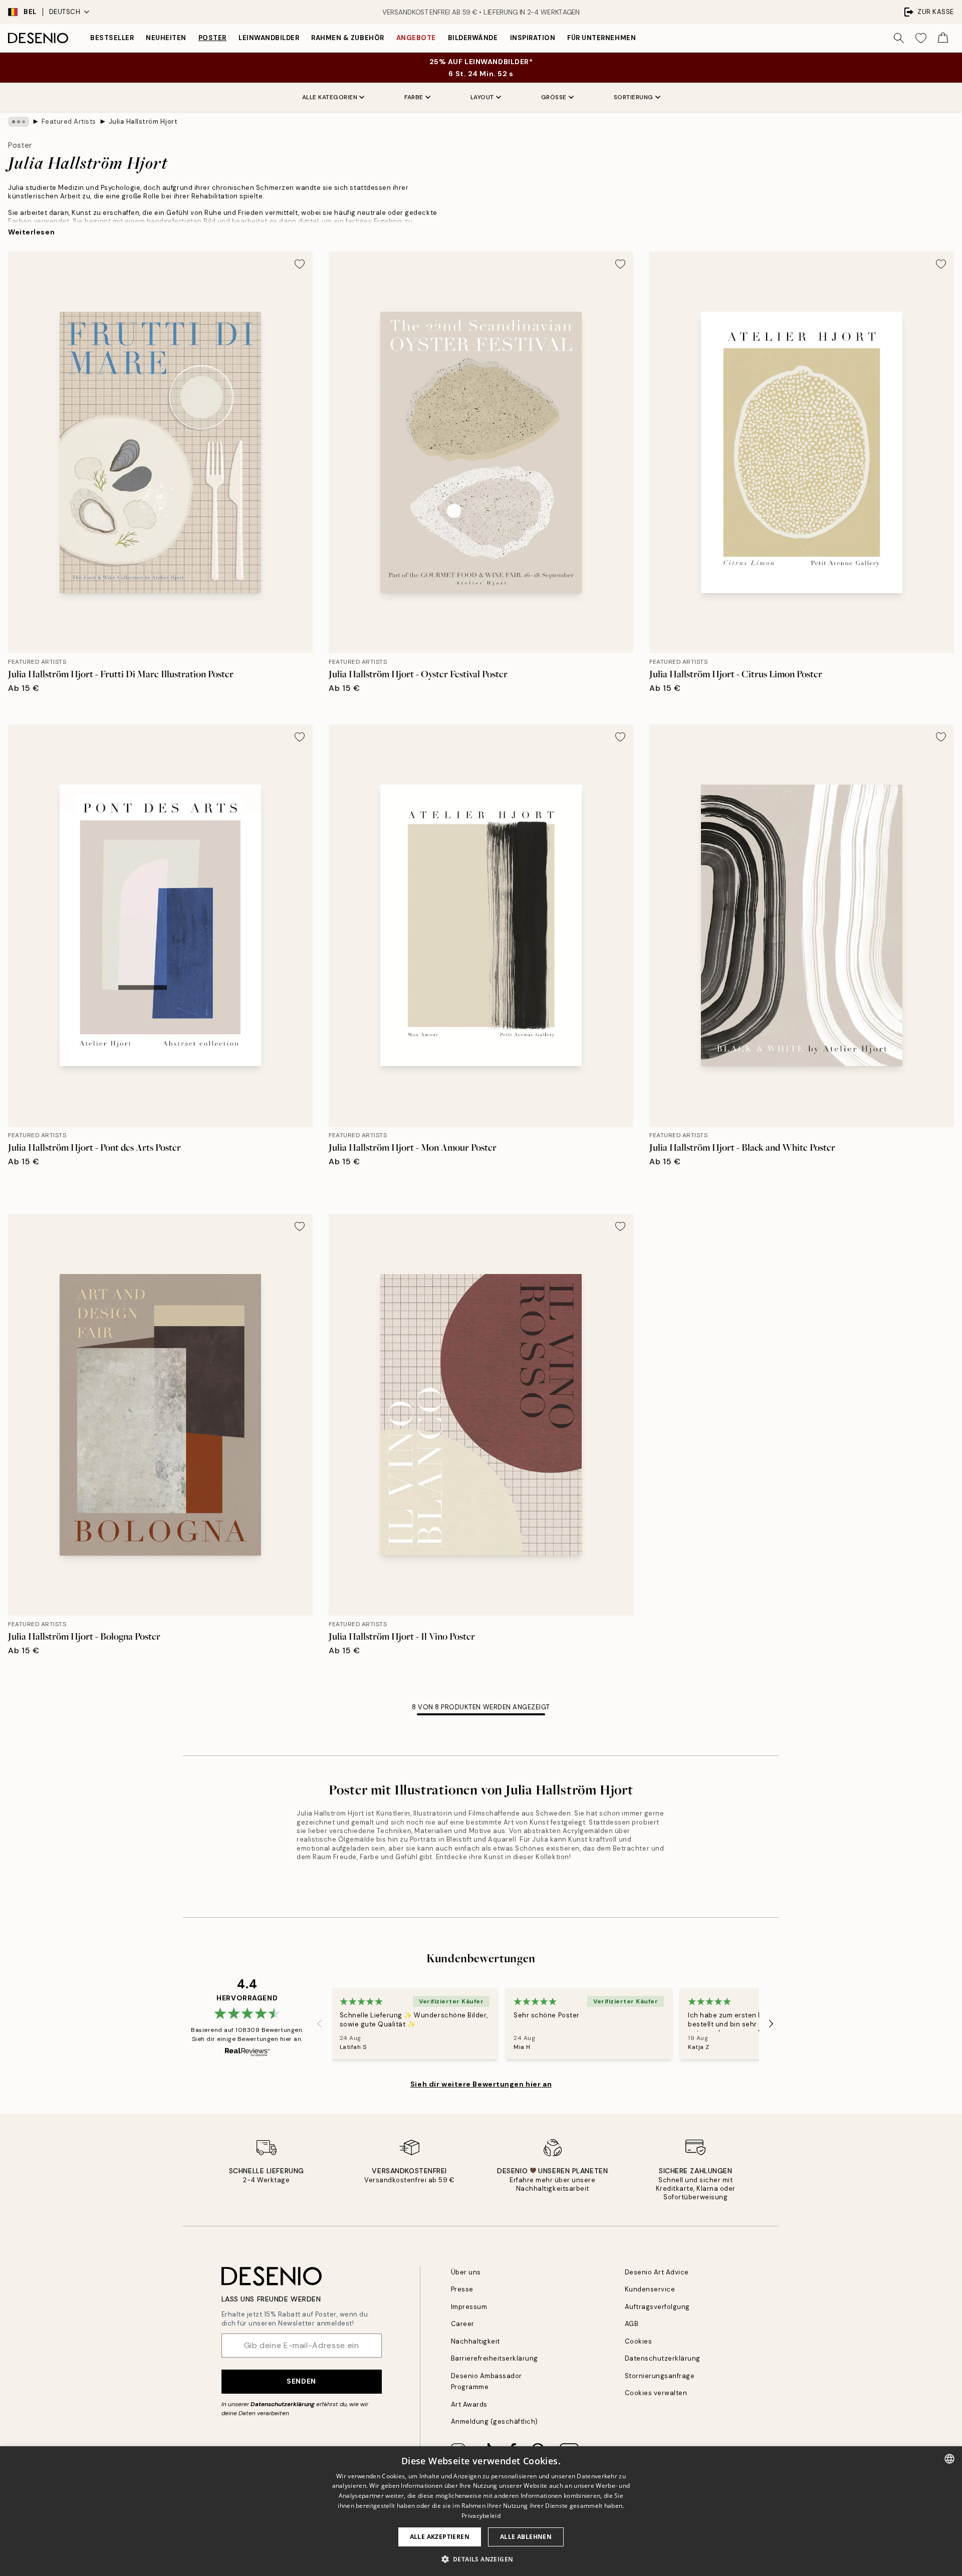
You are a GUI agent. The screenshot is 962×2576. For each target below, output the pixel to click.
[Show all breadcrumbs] (19, 122)
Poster (212, 38)
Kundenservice (650, 2289)
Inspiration (533, 38)
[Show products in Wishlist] (921, 38)
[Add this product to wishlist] (300, 264)
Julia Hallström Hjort (143, 121)
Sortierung (634, 97)
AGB (632, 2324)
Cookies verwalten (656, 2393)
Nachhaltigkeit (475, 2341)
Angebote (416, 38)
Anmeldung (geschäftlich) (495, 2421)
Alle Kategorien (330, 97)
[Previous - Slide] (320, 2024)
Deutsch (65, 12)
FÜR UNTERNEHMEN (602, 38)
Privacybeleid (481, 2516)
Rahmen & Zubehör (347, 38)
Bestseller (112, 38)
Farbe (414, 97)
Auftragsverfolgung (657, 2307)
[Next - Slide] (771, 2024)
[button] (481, 2559)
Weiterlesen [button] (31, 232)
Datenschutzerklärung (283, 2404)
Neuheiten (166, 38)
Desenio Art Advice (657, 2272)
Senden (301, 2381)
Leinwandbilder (269, 38)
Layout (482, 97)
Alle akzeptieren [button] (440, 2537)
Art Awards (469, 2404)
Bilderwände (473, 38)
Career (463, 2324)
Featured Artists (69, 121)
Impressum (469, 2307)
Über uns (466, 2272)
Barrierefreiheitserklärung (495, 2358)
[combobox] (949, 2459)
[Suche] (899, 38)
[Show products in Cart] (943, 38)
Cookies (639, 2341)
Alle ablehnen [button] (526, 2537)
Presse (462, 2289)
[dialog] (481, 2511)
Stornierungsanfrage (660, 2376)
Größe (554, 97)
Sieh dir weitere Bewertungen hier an (481, 2084)
